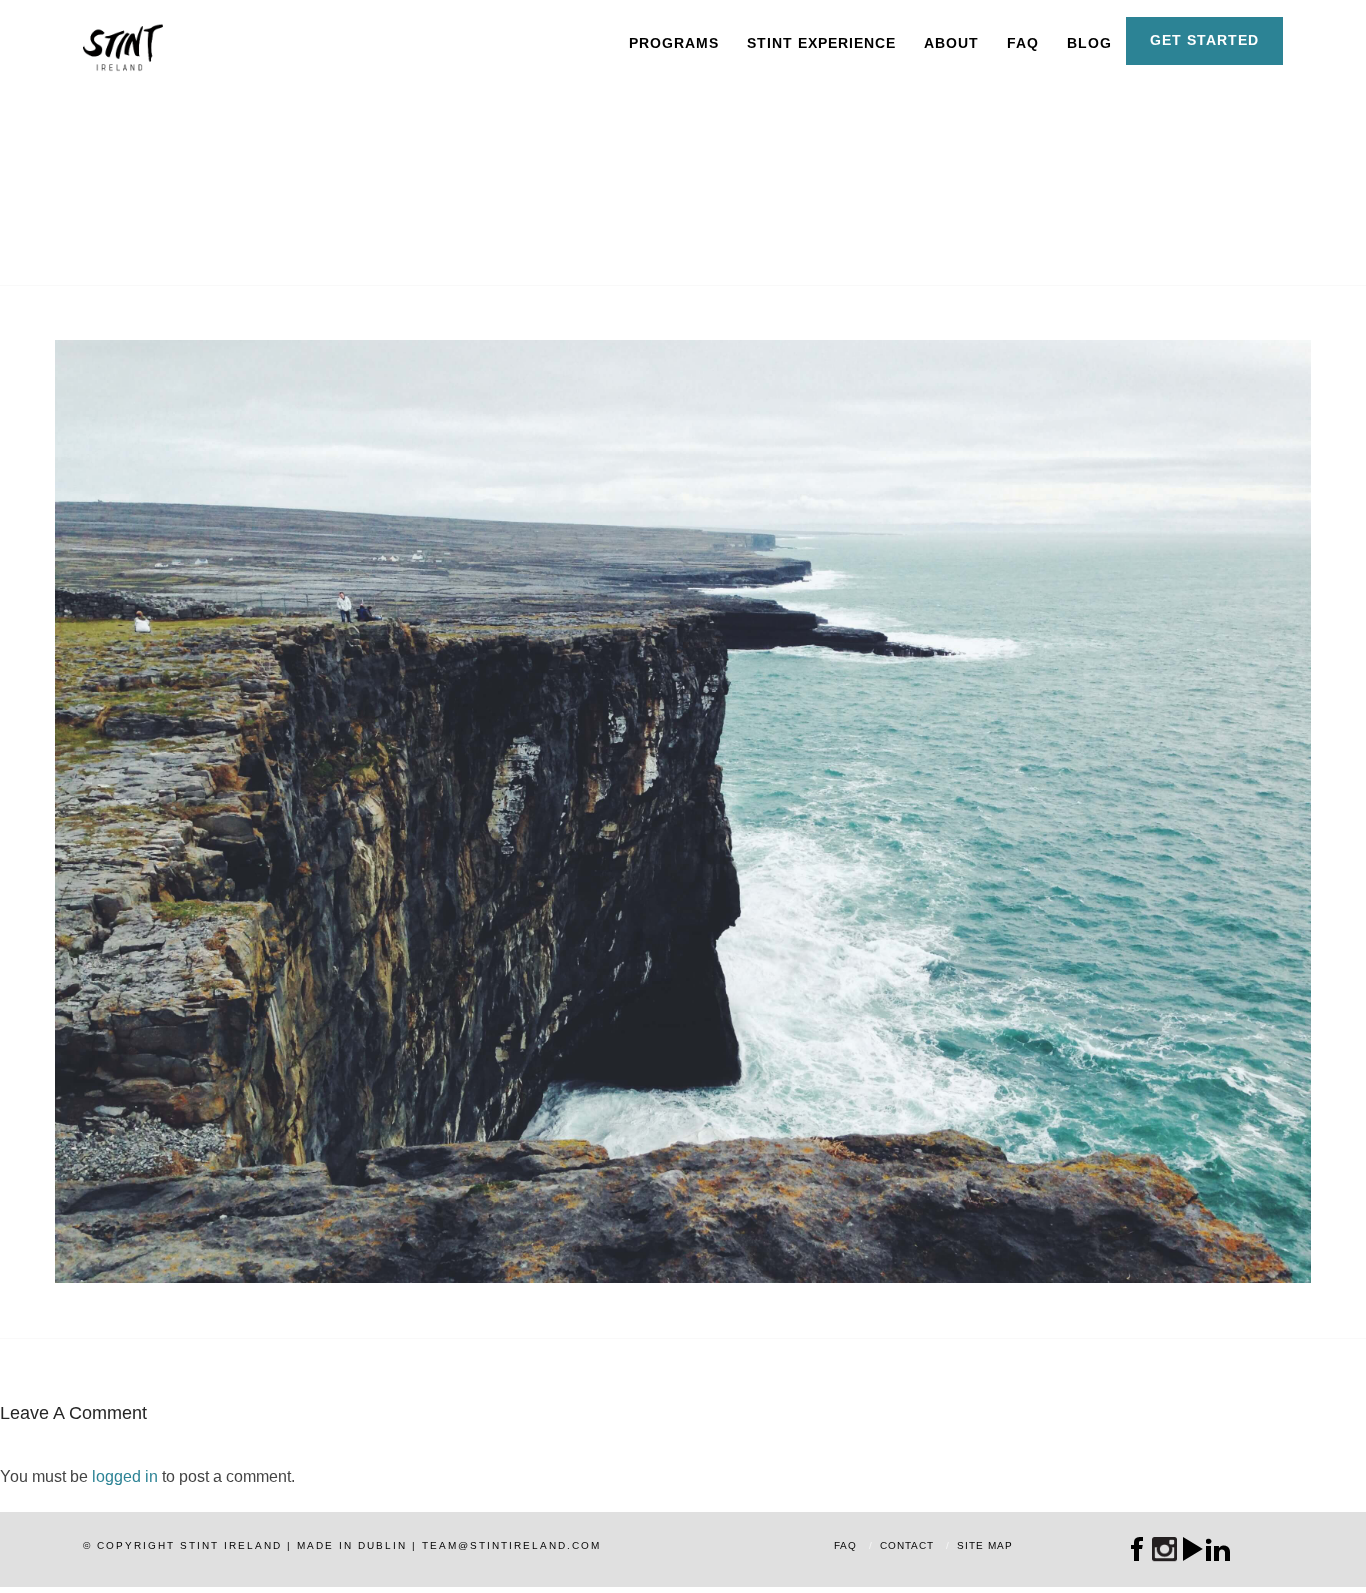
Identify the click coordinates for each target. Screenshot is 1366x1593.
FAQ (1023, 43)
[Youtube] (1191, 1549)
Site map (985, 1545)
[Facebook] (1137, 1549)
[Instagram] (1164, 1549)
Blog (1089, 43)
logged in (125, 1476)
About (951, 43)
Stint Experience (821, 43)
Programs (674, 43)
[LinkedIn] (1218, 1549)
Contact (907, 1545)
